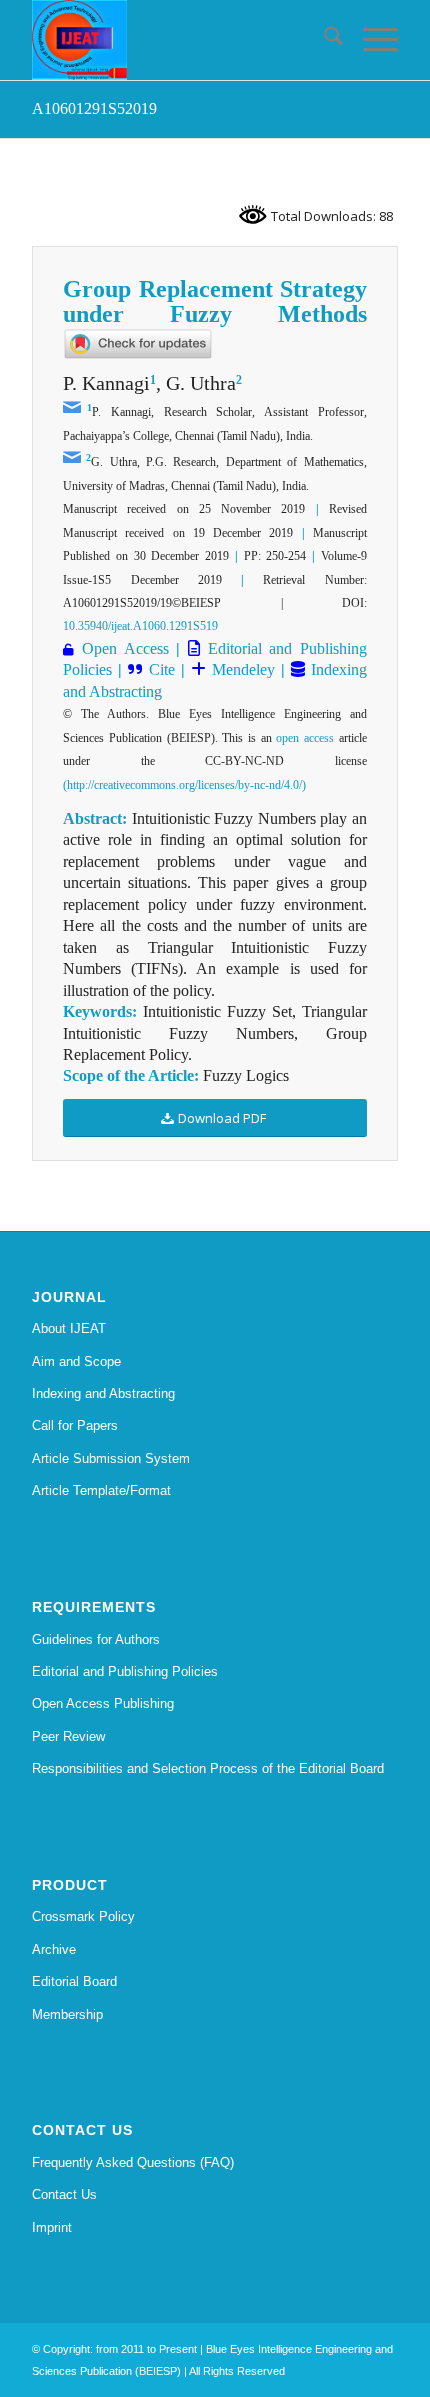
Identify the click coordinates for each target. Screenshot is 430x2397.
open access (305, 738)
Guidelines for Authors (96, 1639)
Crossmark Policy (83, 1916)
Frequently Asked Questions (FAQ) (133, 2162)
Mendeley (240, 669)
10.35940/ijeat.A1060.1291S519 (140, 626)
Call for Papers (75, 1425)
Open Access (125, 648)
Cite (162, 669)
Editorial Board (74, 1981)
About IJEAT (69, 1328)
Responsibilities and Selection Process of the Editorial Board (208, 1768)
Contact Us (64, 2194)
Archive (54, 1949)
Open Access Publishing (103, 1703)
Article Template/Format (101, 1490)
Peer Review (68, 1736)
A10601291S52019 (94, 108)
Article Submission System (111, 1458)
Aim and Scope (76, 1361)
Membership (67, 2014)
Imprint (52, 2227)
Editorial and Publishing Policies (125, 1671)
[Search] (323, 40)
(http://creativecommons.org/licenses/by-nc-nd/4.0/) (184, 785)
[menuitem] (323, 40)
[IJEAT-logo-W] (178, 40)
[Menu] (370, 40)
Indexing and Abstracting (103, 1393)
